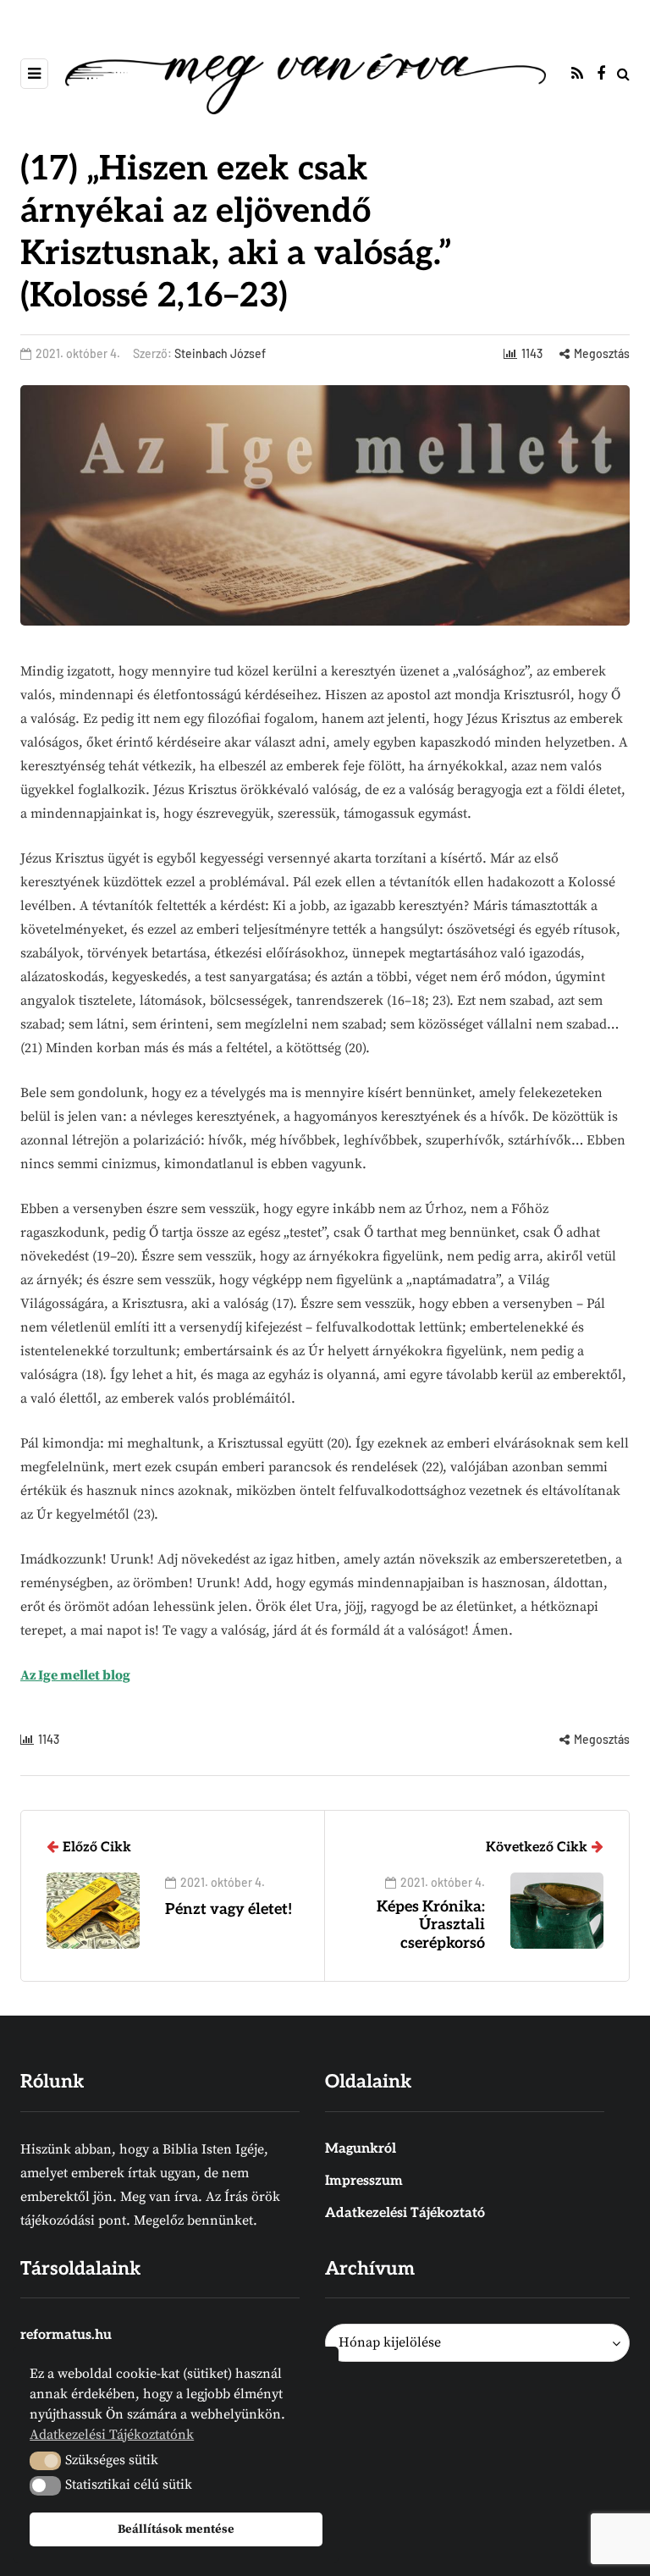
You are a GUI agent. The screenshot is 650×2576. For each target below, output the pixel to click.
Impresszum (364, 2181)
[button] (45, 2461)
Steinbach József (220, 353)
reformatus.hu (66, 2335)
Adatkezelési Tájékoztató (405, 2213)
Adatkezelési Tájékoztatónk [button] (112, 2435)
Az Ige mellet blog (75, 1675)
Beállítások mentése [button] (176, 2529)
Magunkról (361, 2149)
